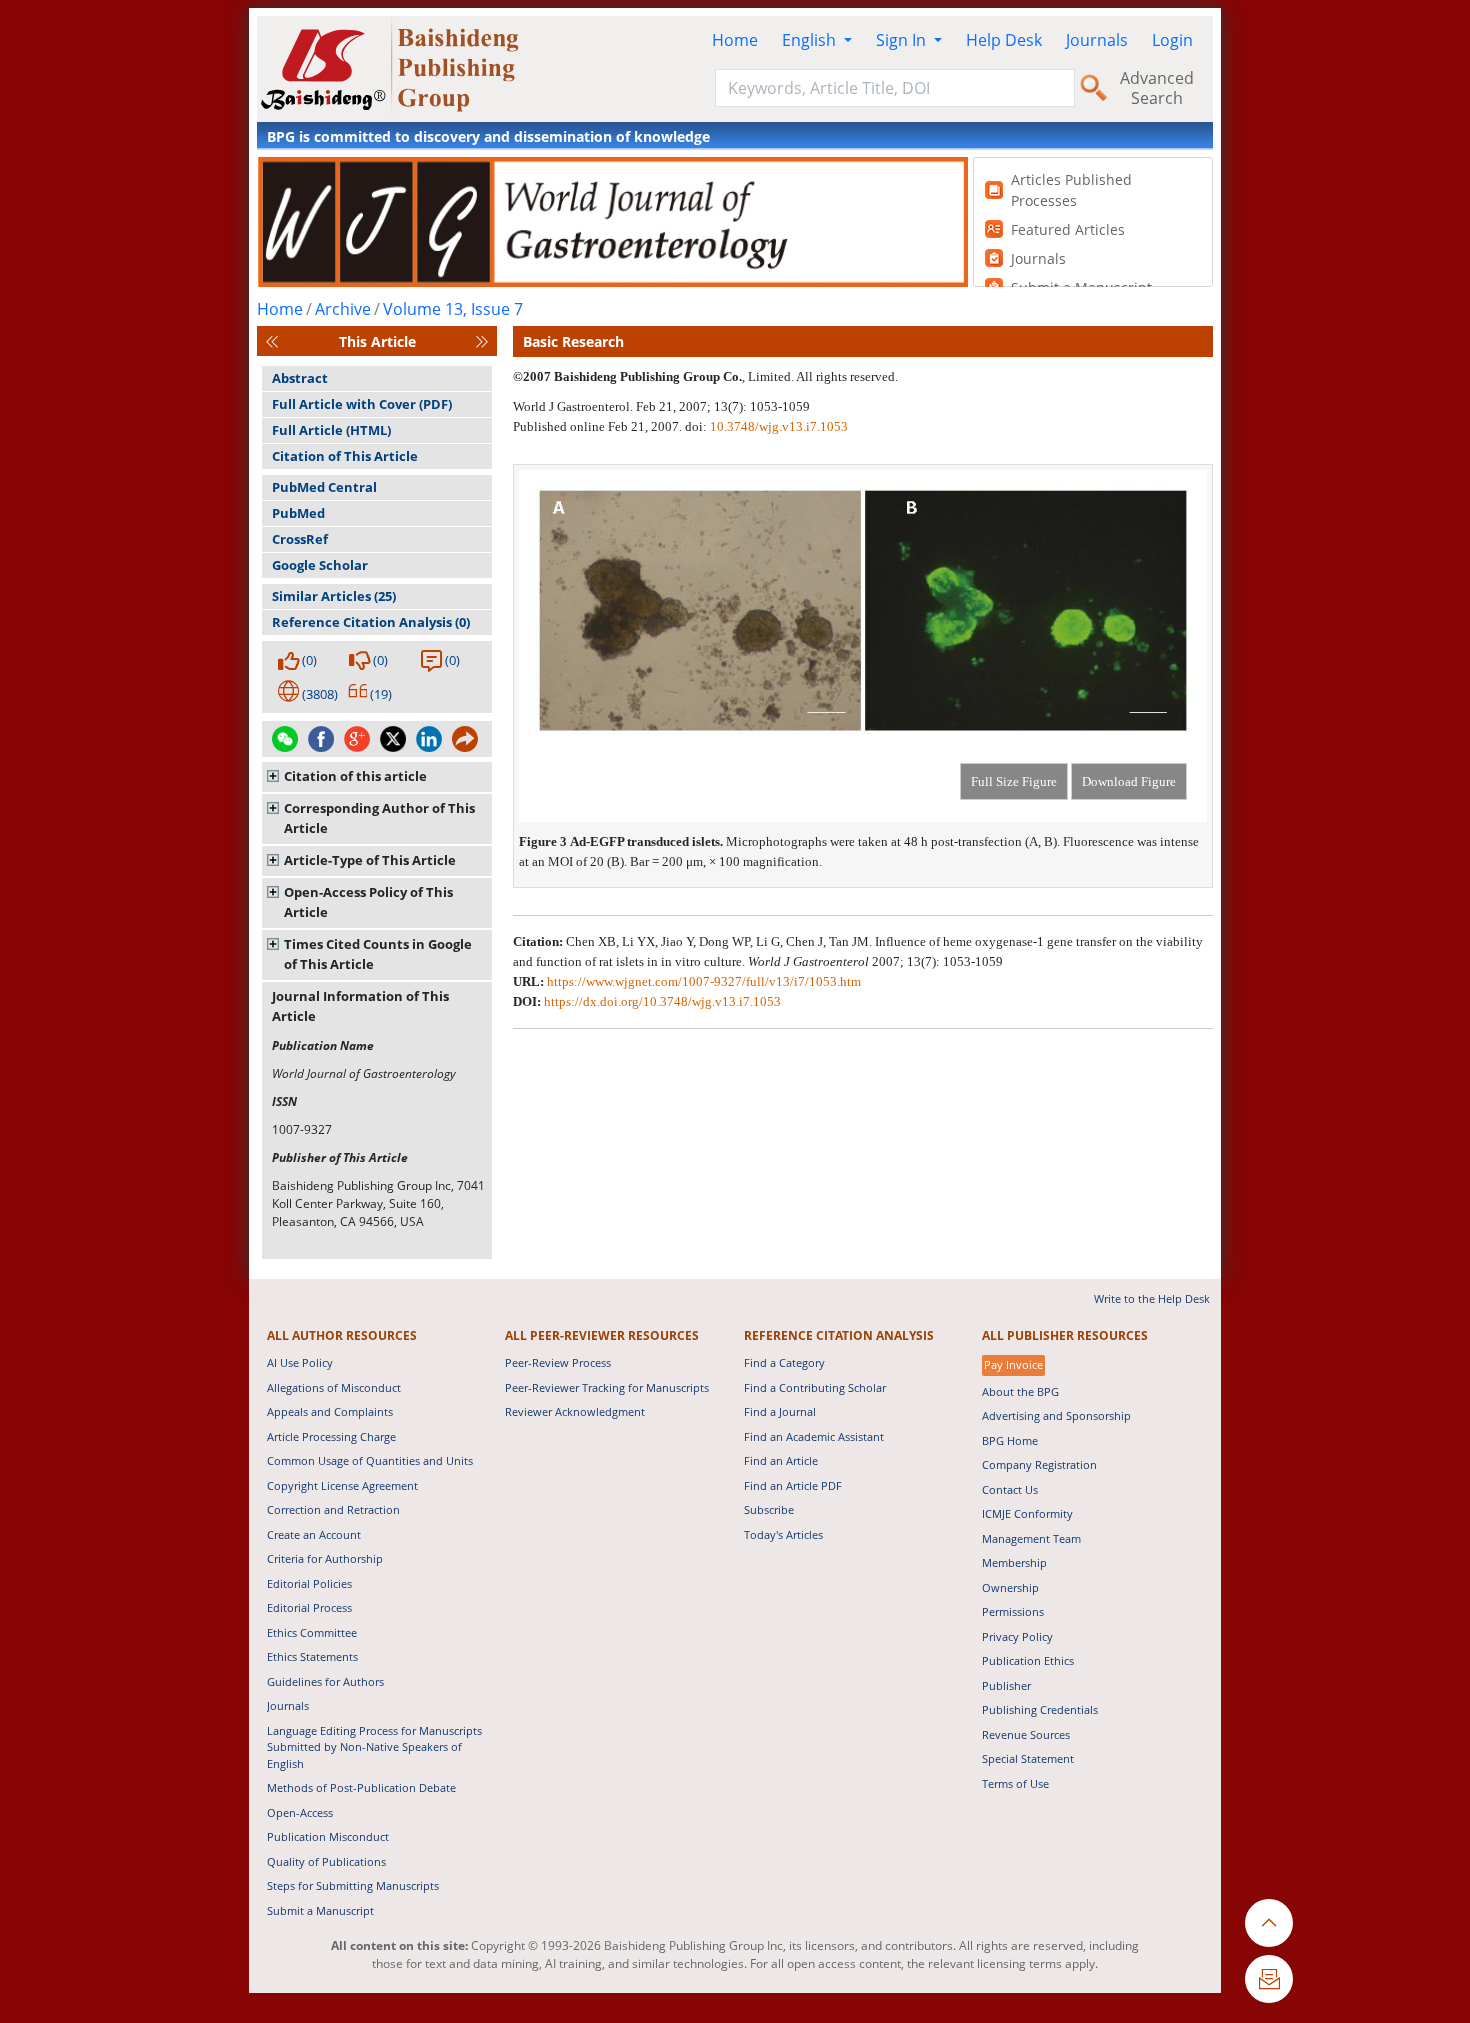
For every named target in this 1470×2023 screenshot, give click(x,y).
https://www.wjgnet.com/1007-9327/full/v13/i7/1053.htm (704, 981)
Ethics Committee (312, 1632)
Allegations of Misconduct (334, 1387)
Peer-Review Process (558, 1362)
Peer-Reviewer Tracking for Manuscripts (607, 1387)
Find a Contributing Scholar (815, 1387)
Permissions (1013, 1611)
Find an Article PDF (793, 1485)
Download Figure (1129, 781)
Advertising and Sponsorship (1056, 1415)
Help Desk (1004, 40)
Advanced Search (1157, 88)
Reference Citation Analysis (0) (371, 622)
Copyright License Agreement (342, 1485)
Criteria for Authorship (325, 1558)
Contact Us (1010, 1489)
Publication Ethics (1028, 1660)
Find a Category (784, 1362)
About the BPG (1020, 1391)
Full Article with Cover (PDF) (362, 404)
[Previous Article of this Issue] (272, 341)
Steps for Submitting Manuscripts (353, 1885)
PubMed (298, 513)
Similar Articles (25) (334, 596)
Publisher (1006, 1685)
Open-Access (300, 1812)
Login (1172, 40)
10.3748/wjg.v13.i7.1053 (779, 426)
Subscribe (769, 1509)
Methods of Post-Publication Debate (361, 1787)
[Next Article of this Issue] (482, 341)
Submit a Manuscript (320, 1910)
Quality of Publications (326, 1861)
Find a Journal (780, 1411)
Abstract (300, 378)
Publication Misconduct (328, 1836)
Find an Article (781, 1460)
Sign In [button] (903, 40)
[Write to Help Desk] (1269, 1979)
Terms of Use (1015, 1783)
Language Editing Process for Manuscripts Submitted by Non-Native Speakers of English (374, 1747)
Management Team (1031, 1538)
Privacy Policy (1017, 1636)
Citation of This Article (345, 456)
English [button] (811, 40)
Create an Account (314, 1534)
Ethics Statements (312, 1656)
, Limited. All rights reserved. (820, 376)
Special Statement (1028, 1758)
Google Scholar (320, 565)
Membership (1014, 1562)
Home (735, 40)
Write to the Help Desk (1152, 1298)
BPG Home (1010, 1440)
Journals (1097, 40)
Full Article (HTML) (331, 430)
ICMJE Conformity (1027, 1513)
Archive (343, 309)
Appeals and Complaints (330, 1411)
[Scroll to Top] (1269, 1923)
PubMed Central (324, 487)
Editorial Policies (309, 1583)
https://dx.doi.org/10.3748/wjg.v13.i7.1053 (662, 1001)
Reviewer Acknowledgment (575, 1411)
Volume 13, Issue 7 (453, 309)
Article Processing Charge (331, 1436)
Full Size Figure (1014, 781)
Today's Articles (783, 1534)
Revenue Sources (1026, 1734)
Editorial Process (309, 1607)
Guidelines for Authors (325, 1681)
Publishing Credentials (1040, 1709)
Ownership (1010, 1587)
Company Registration (1039, 1464)
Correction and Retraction (333, 1509)
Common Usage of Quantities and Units (370, 1460)
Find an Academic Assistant (814, 1436)
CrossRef (300, 539)
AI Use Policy (300, 1362)
